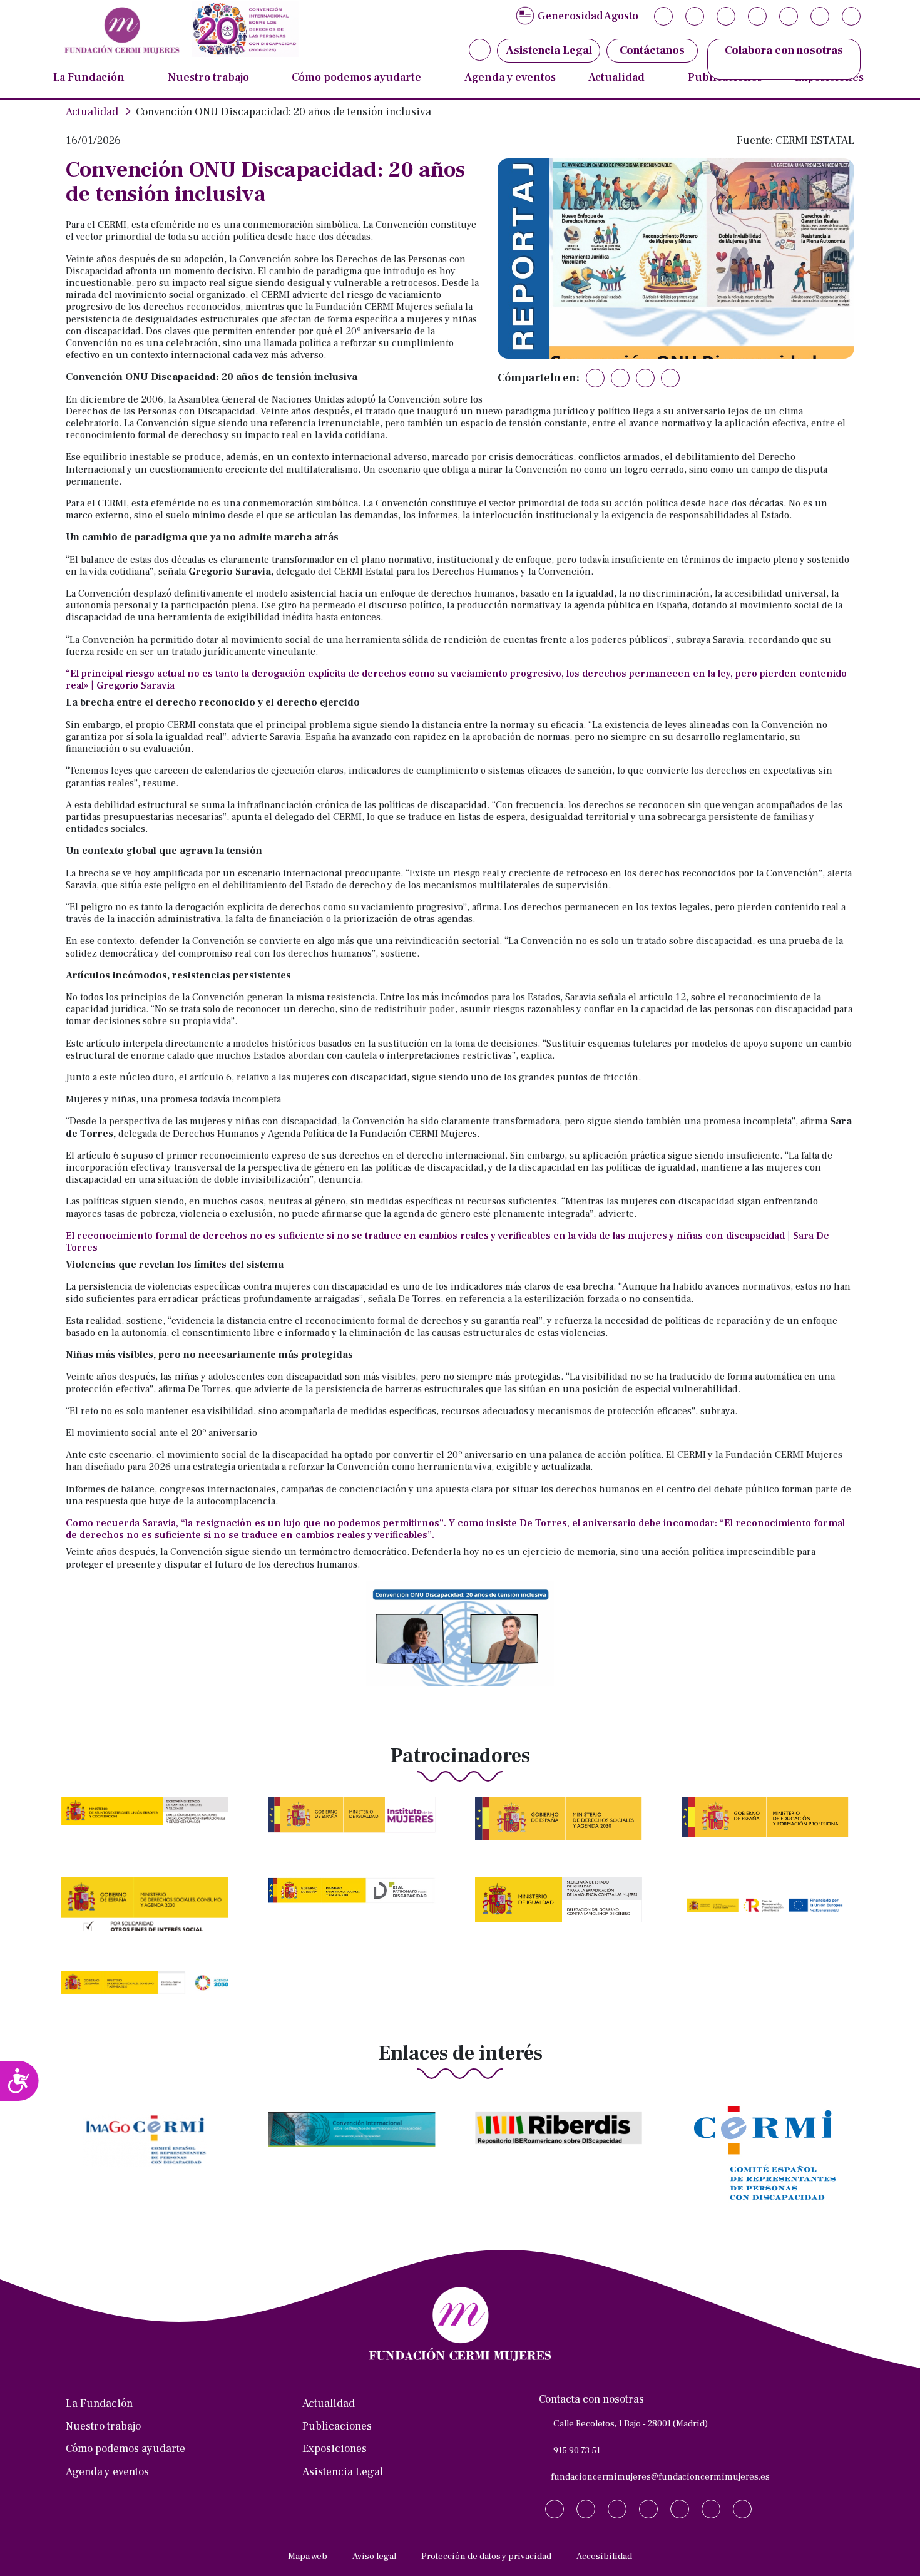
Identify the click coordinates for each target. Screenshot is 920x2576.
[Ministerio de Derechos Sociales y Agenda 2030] (562, 1827)
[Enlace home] (460, 2324)
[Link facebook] (726, 16)
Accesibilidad (604, 2556)
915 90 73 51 (577, 2450)
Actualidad (616, 77)
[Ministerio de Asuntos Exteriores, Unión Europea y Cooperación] (149, 1820)
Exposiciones (335, 2449)
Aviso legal (374, 2556)
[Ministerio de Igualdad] (562, 1909)
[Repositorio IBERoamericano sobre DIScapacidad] (562, 2137)
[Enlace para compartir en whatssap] (670, 378)
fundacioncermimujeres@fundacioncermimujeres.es (660, 2477)
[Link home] (178, 29)
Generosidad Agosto (588, 16)
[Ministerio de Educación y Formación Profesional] (769, 1826)
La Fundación (89, 77)
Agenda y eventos (510, 77)
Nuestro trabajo (208, 77)
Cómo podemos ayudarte (356, 77)
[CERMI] (769, 2163)
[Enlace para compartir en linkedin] (645, 378)
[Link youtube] (820, 16)
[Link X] (663, 16)
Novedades (623, 72)
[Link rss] (851, 16)
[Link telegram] (789, 16)
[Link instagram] (695, 16)
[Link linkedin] (757, 16)
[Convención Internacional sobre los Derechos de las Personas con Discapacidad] (356, 2139)
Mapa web (308, 2556)
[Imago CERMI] (149, 2150)
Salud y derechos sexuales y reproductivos (410, 72)
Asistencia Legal (343, 2472)
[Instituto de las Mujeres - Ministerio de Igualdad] (356, 1824)
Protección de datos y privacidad (486, 2556)
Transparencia (98, 72)
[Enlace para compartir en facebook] (620, 378)
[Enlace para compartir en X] (595, 378)
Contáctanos (652, 50)
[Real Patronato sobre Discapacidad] (356, 1900)
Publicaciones (337, 2426)
